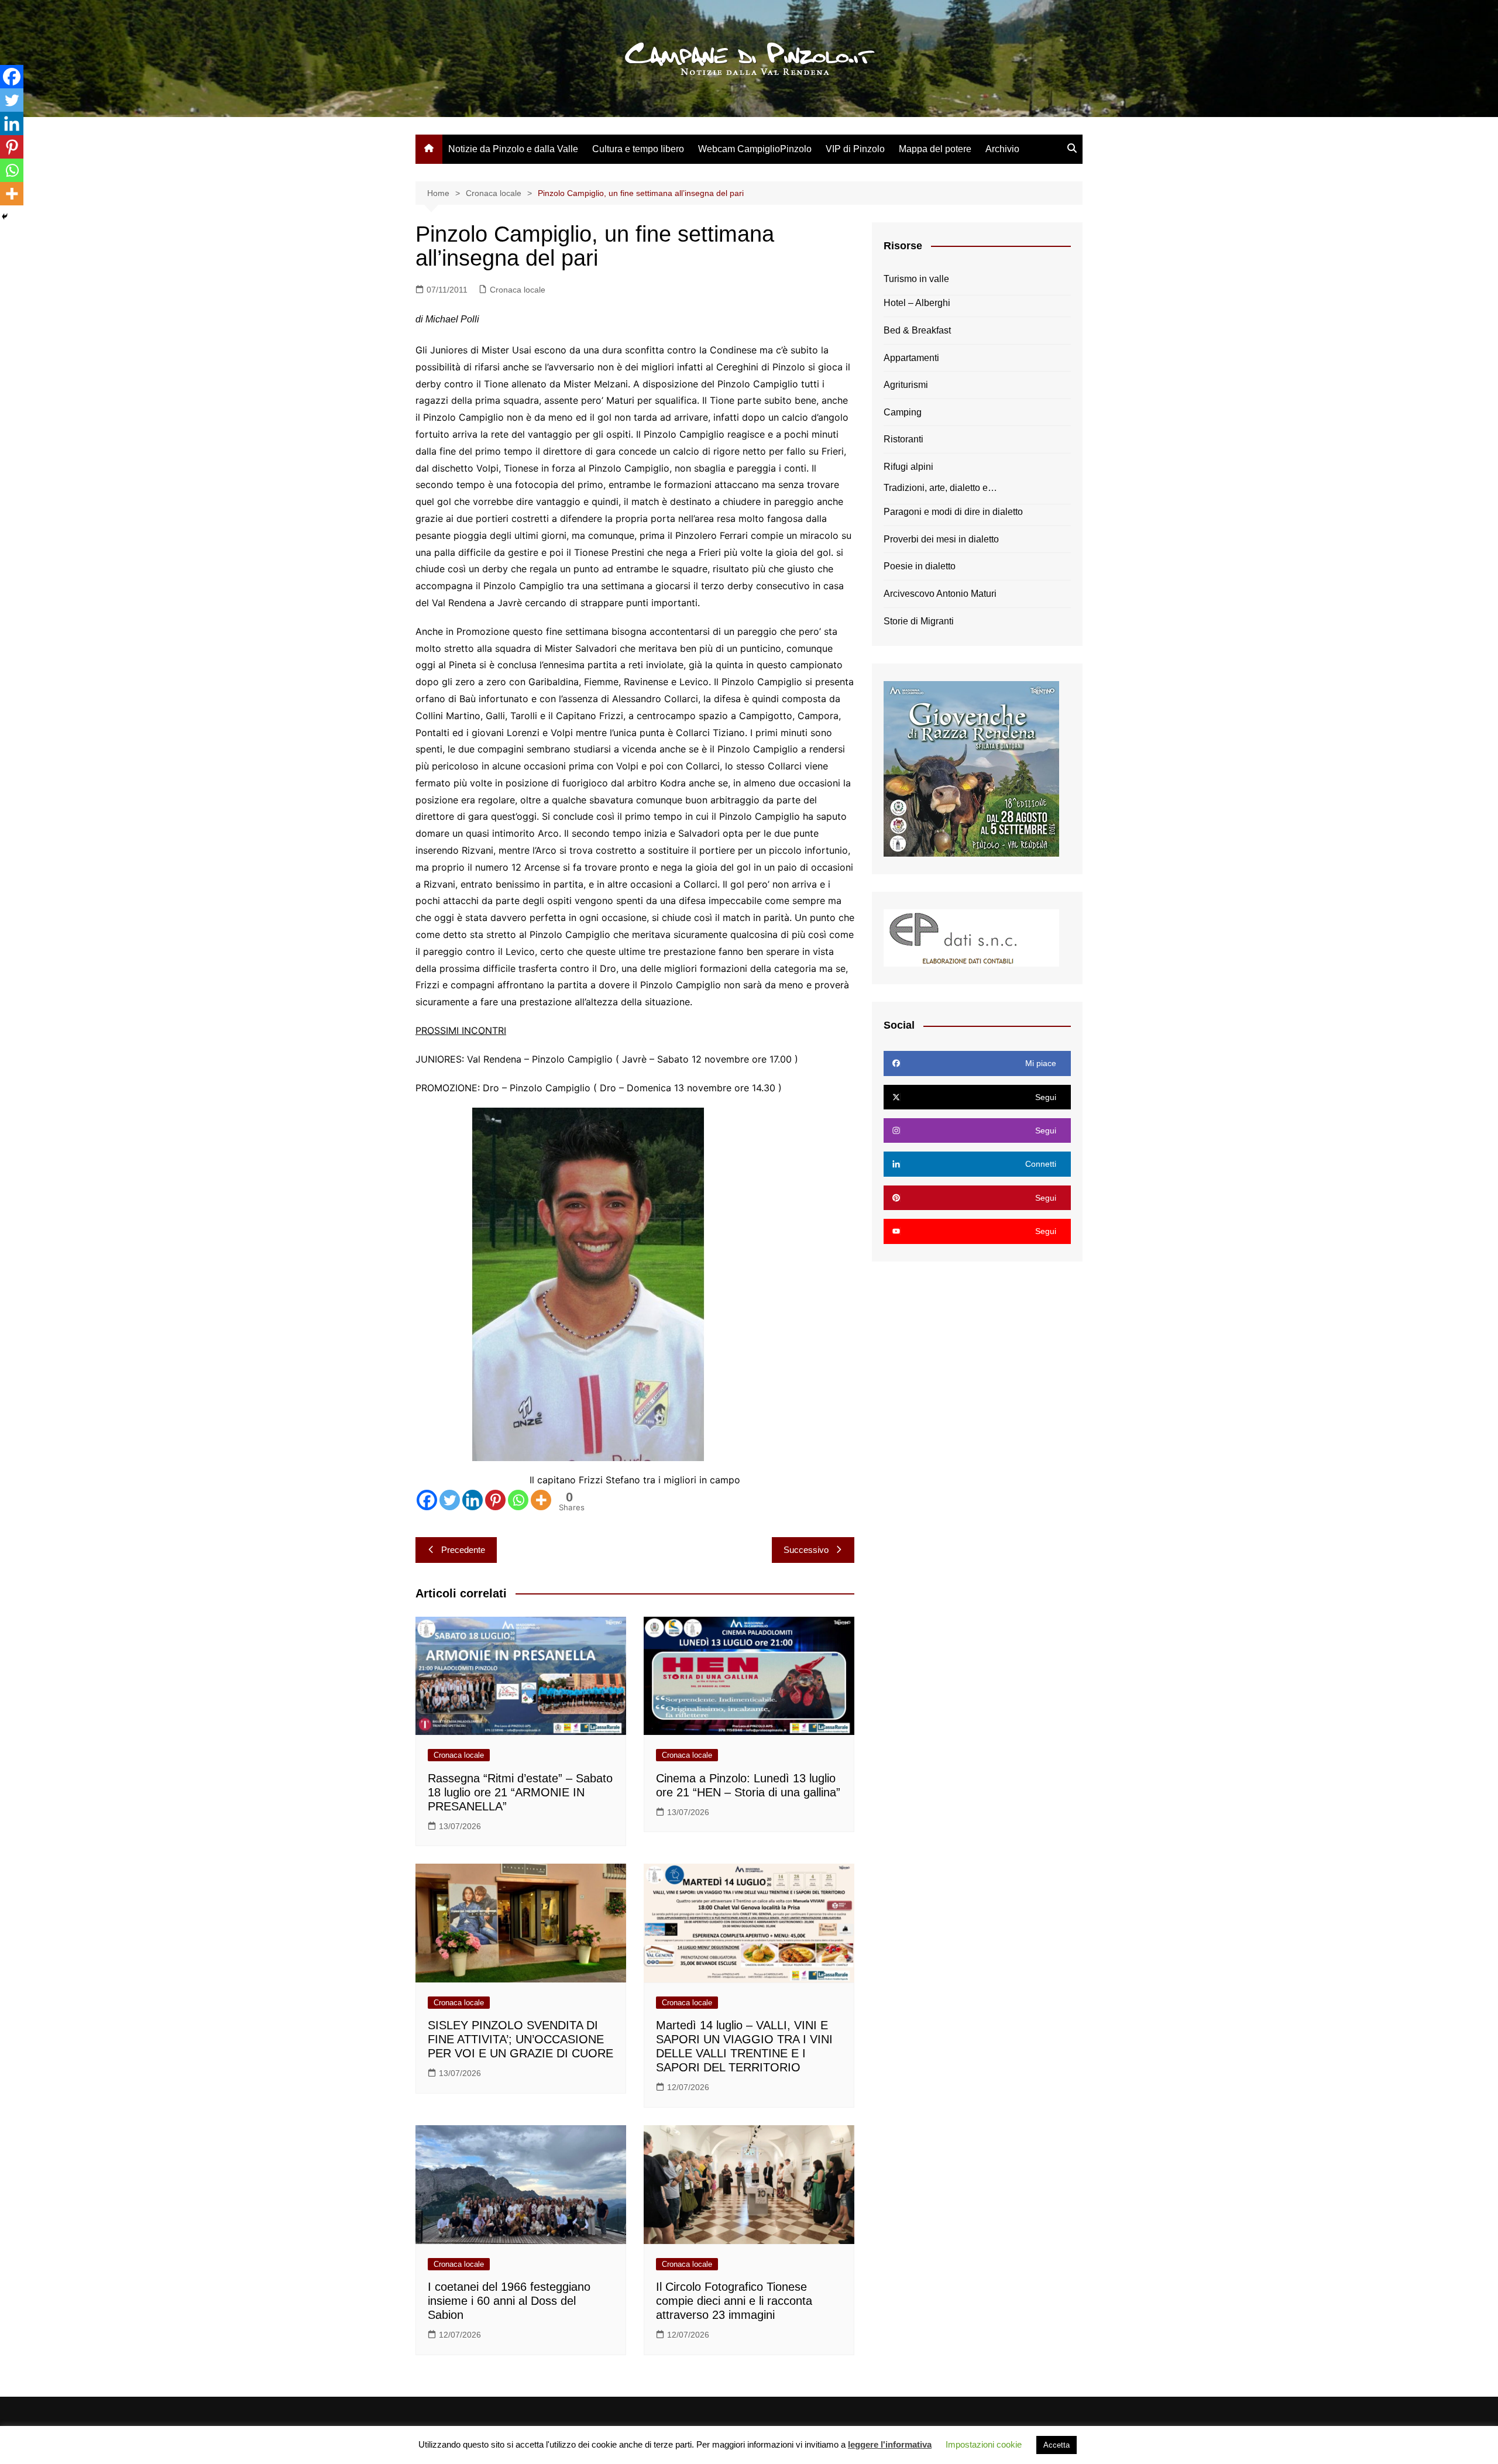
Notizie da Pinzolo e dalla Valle (513, 149)
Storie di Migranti (919, 621)
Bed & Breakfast (917, 330)
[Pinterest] (495, 1500)
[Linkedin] (473, 1500)
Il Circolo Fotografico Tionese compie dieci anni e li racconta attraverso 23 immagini (734, 2301)
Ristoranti (903, 439)
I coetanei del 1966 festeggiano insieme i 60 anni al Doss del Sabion (509, 2301)
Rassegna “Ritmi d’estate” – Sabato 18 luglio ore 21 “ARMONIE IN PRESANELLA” (520, 1792)
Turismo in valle (916, 279)
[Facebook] (427, 1500)
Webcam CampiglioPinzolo (755, 149)
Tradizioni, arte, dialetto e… (940, 488)
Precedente (463, 1550)
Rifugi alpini (908, 467)
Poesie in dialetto (920, 566)
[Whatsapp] (518, 1500)
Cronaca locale (518, 290)
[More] (541, 1500)
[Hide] (5, 216)
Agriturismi (906, 385)
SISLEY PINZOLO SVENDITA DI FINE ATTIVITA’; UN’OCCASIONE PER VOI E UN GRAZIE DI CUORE (520, 2039)
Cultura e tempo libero (638, 149)
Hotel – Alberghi (917, 303)
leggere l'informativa (890, 2444)
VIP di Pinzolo (855, 149)
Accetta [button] (1056, 2445)
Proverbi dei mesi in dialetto (941, 539)
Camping (903, 412)
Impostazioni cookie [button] (984, 2444)
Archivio (1002, 149)
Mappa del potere (935, 149)
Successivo (806, 1550)
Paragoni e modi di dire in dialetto (953, 512)
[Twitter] (450, 1500)
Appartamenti (911, 358)
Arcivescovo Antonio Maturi (940, 594)
